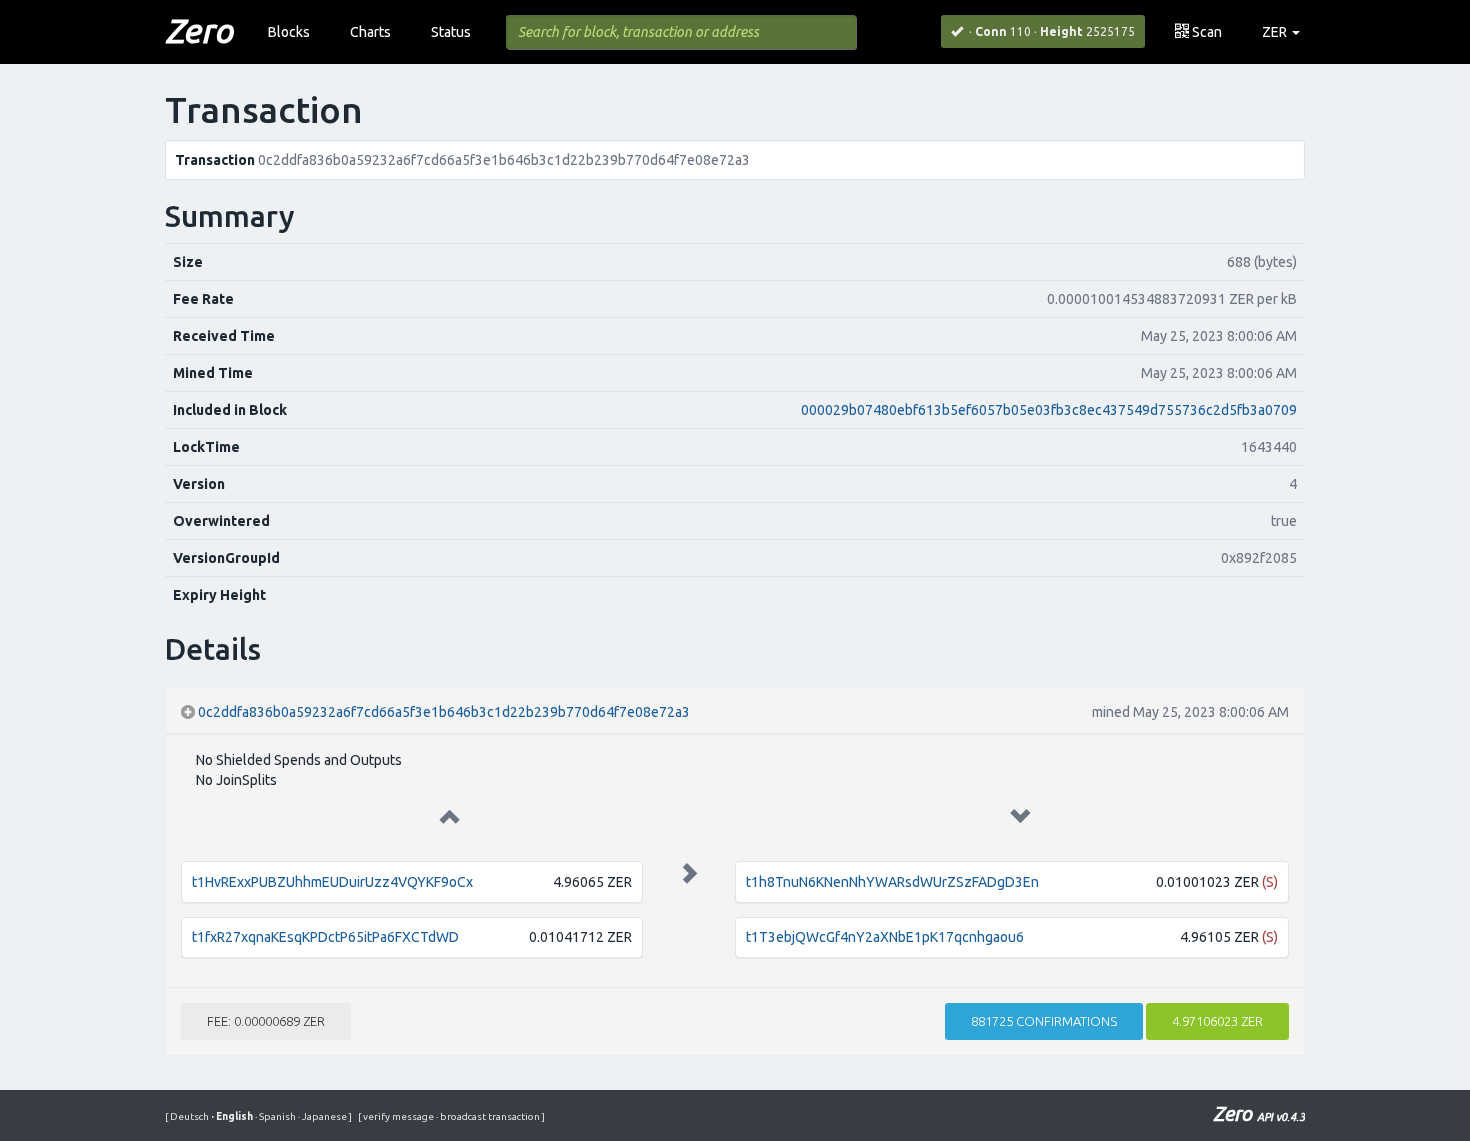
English (233, 1116)
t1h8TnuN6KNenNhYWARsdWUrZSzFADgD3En (892, 882)
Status (451, 32)
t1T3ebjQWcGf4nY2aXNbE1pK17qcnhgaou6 (885, 937)
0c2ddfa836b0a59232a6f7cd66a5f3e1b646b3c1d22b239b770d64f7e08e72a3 (444, 712)
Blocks (289, 32)
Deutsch (190, 1116)
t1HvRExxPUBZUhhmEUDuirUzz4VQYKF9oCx (332, 882)
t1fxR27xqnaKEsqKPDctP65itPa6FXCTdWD (325, 937)
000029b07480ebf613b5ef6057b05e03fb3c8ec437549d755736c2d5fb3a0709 (1049, 410)
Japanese (323, 1116)
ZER (1276, 32)
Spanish (276, 1116)
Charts (370, 32)
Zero (199, 30)
